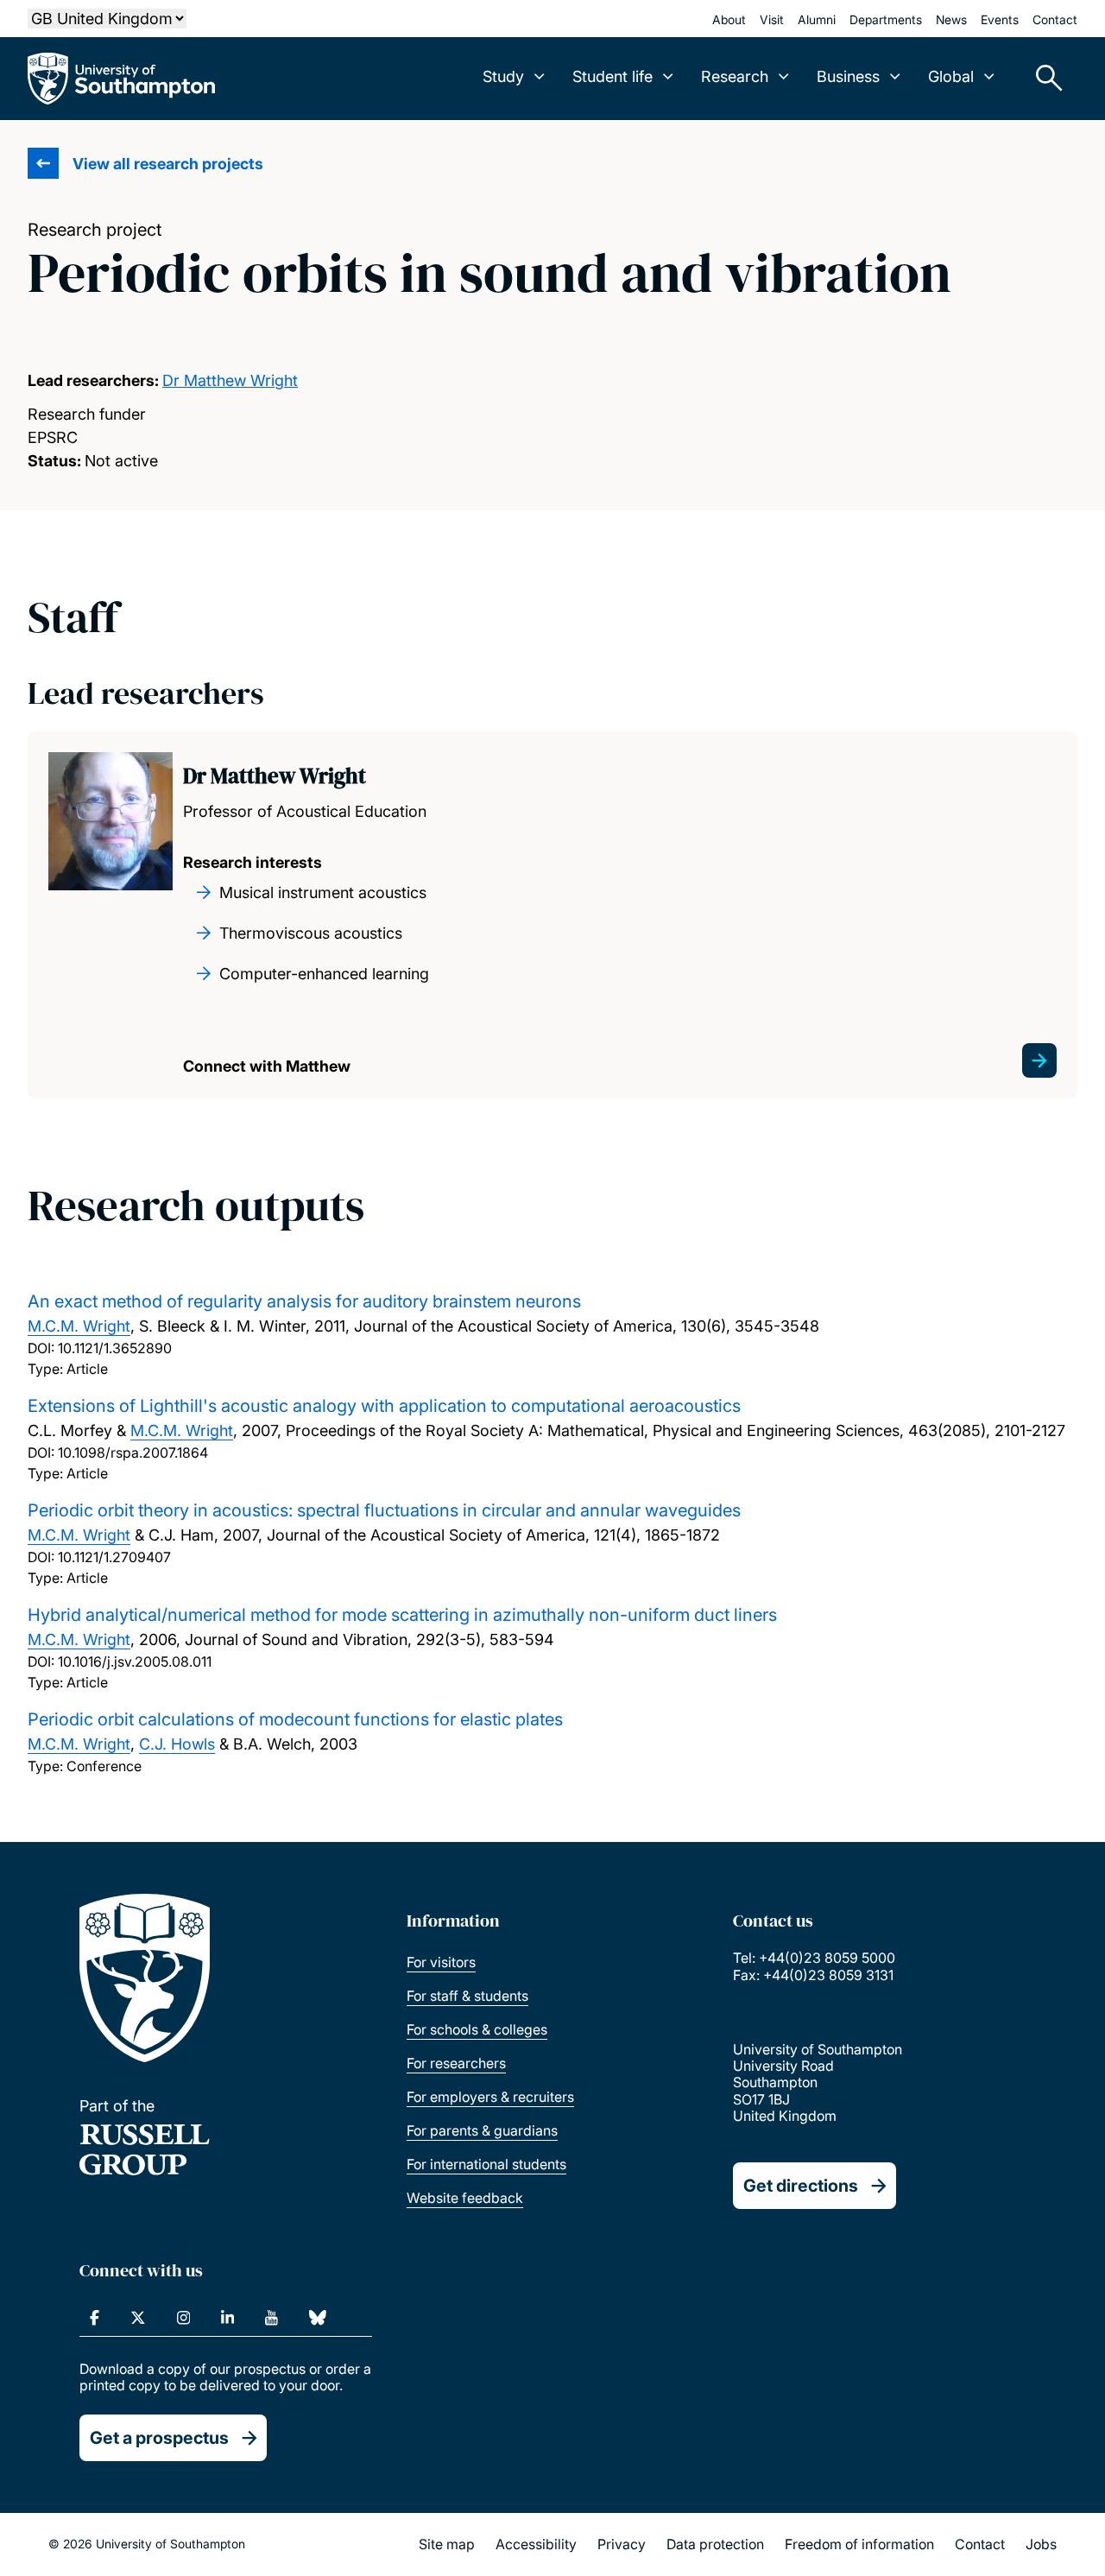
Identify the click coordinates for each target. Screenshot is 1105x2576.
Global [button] (951, 76)
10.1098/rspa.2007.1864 (133, 1453)
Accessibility (536, 2544)
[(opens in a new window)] (95, 2318)
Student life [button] (612, 76)
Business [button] (848, 76)
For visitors (441, 1962)
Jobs (1041, 2544)
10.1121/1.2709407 (114, 1557)
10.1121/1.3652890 (115, 1348)
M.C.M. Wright (79, 1326)
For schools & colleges (477, 2029)
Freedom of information (859, 2544)
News (951, 19)
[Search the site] (1043, 79)
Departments (886, 19)
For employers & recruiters (490, 2097)
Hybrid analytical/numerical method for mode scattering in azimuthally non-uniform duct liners (402, 1615)
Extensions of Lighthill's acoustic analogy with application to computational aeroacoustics (384, 1406)
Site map (447, 2544)
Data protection (715, 2544)
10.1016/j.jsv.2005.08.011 (135, 1661)
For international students (486, 2164)
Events (1000, 19)
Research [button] (735, 76)
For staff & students (467, 1996)
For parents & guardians (482, 2130)
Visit (772, 19)
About (729, 19)
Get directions (801, 2186)
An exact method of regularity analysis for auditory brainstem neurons (304, 1301)
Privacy (622, 2544)
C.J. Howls (177, 1744)
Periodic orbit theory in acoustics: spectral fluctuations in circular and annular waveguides (384, 1510)
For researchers (456, 2063)
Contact (1055, 19)
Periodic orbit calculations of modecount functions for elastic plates (295, 1719)
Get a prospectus (159, 2438)
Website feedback (465, 2198)
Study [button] (503, 76)
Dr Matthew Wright (230, 380)
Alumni (817, 19)
